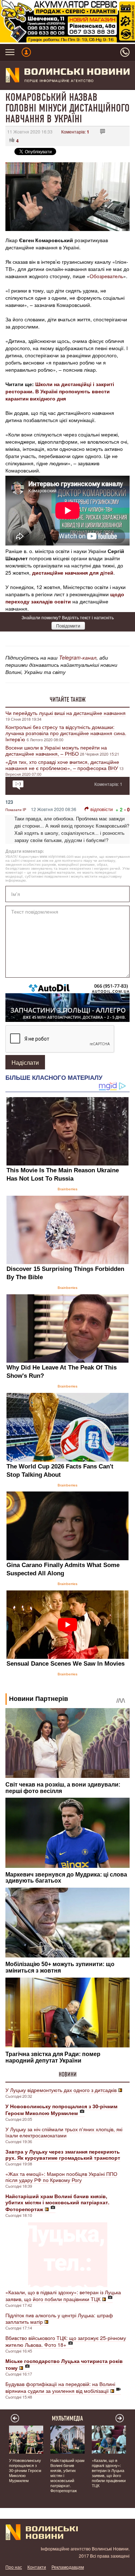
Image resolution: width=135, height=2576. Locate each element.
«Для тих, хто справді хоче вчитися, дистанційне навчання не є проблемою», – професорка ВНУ (62, 765)
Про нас (14, 2567)
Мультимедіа (67, 2418)
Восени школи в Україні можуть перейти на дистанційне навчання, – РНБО (56, 750)
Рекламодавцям (68, 2567)
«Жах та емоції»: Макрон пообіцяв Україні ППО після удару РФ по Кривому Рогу (61, 2177)
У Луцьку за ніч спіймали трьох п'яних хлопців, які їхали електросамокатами (64, 2132)
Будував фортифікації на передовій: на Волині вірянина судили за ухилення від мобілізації (60, 2387)
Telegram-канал (78, 657)
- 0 (127, 809)
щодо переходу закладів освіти (65, 598)
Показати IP (16, 810)
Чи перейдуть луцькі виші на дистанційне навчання (66, 713)
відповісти (102, 809)
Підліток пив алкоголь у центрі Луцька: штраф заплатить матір (59, 2318)
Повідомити (68, 626)
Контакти (37, 2567)
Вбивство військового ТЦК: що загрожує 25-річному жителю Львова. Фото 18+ (66, 2341)
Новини (68, 2074)
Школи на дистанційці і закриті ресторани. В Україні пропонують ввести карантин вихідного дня (60, 391)
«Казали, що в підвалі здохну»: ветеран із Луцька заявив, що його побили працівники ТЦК (63, 2296)
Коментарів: (75, 132)
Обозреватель (106, 276)
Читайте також (68, 700)
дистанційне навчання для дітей (73, 572)
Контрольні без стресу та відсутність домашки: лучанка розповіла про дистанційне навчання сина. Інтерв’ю (66, 733)
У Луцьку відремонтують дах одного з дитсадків (61, 2090)
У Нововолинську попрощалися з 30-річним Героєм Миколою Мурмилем (25, 2470)
